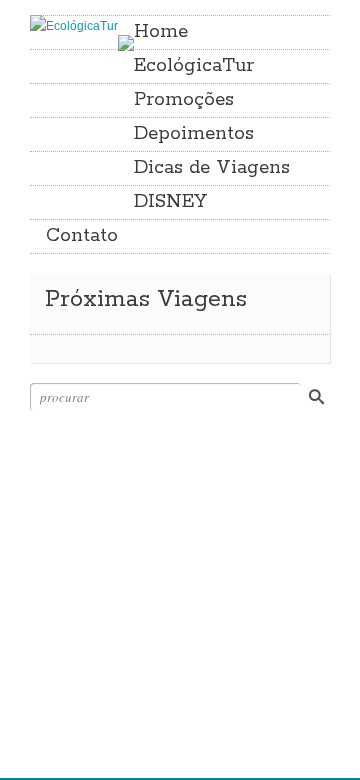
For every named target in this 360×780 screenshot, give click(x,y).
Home (161, 32)
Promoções (184, 100)
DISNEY (170, 202)
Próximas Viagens (146, 299)
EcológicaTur (194, 66)
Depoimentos (194, 134)
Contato (82, 236)
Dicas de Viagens (212, 168)
